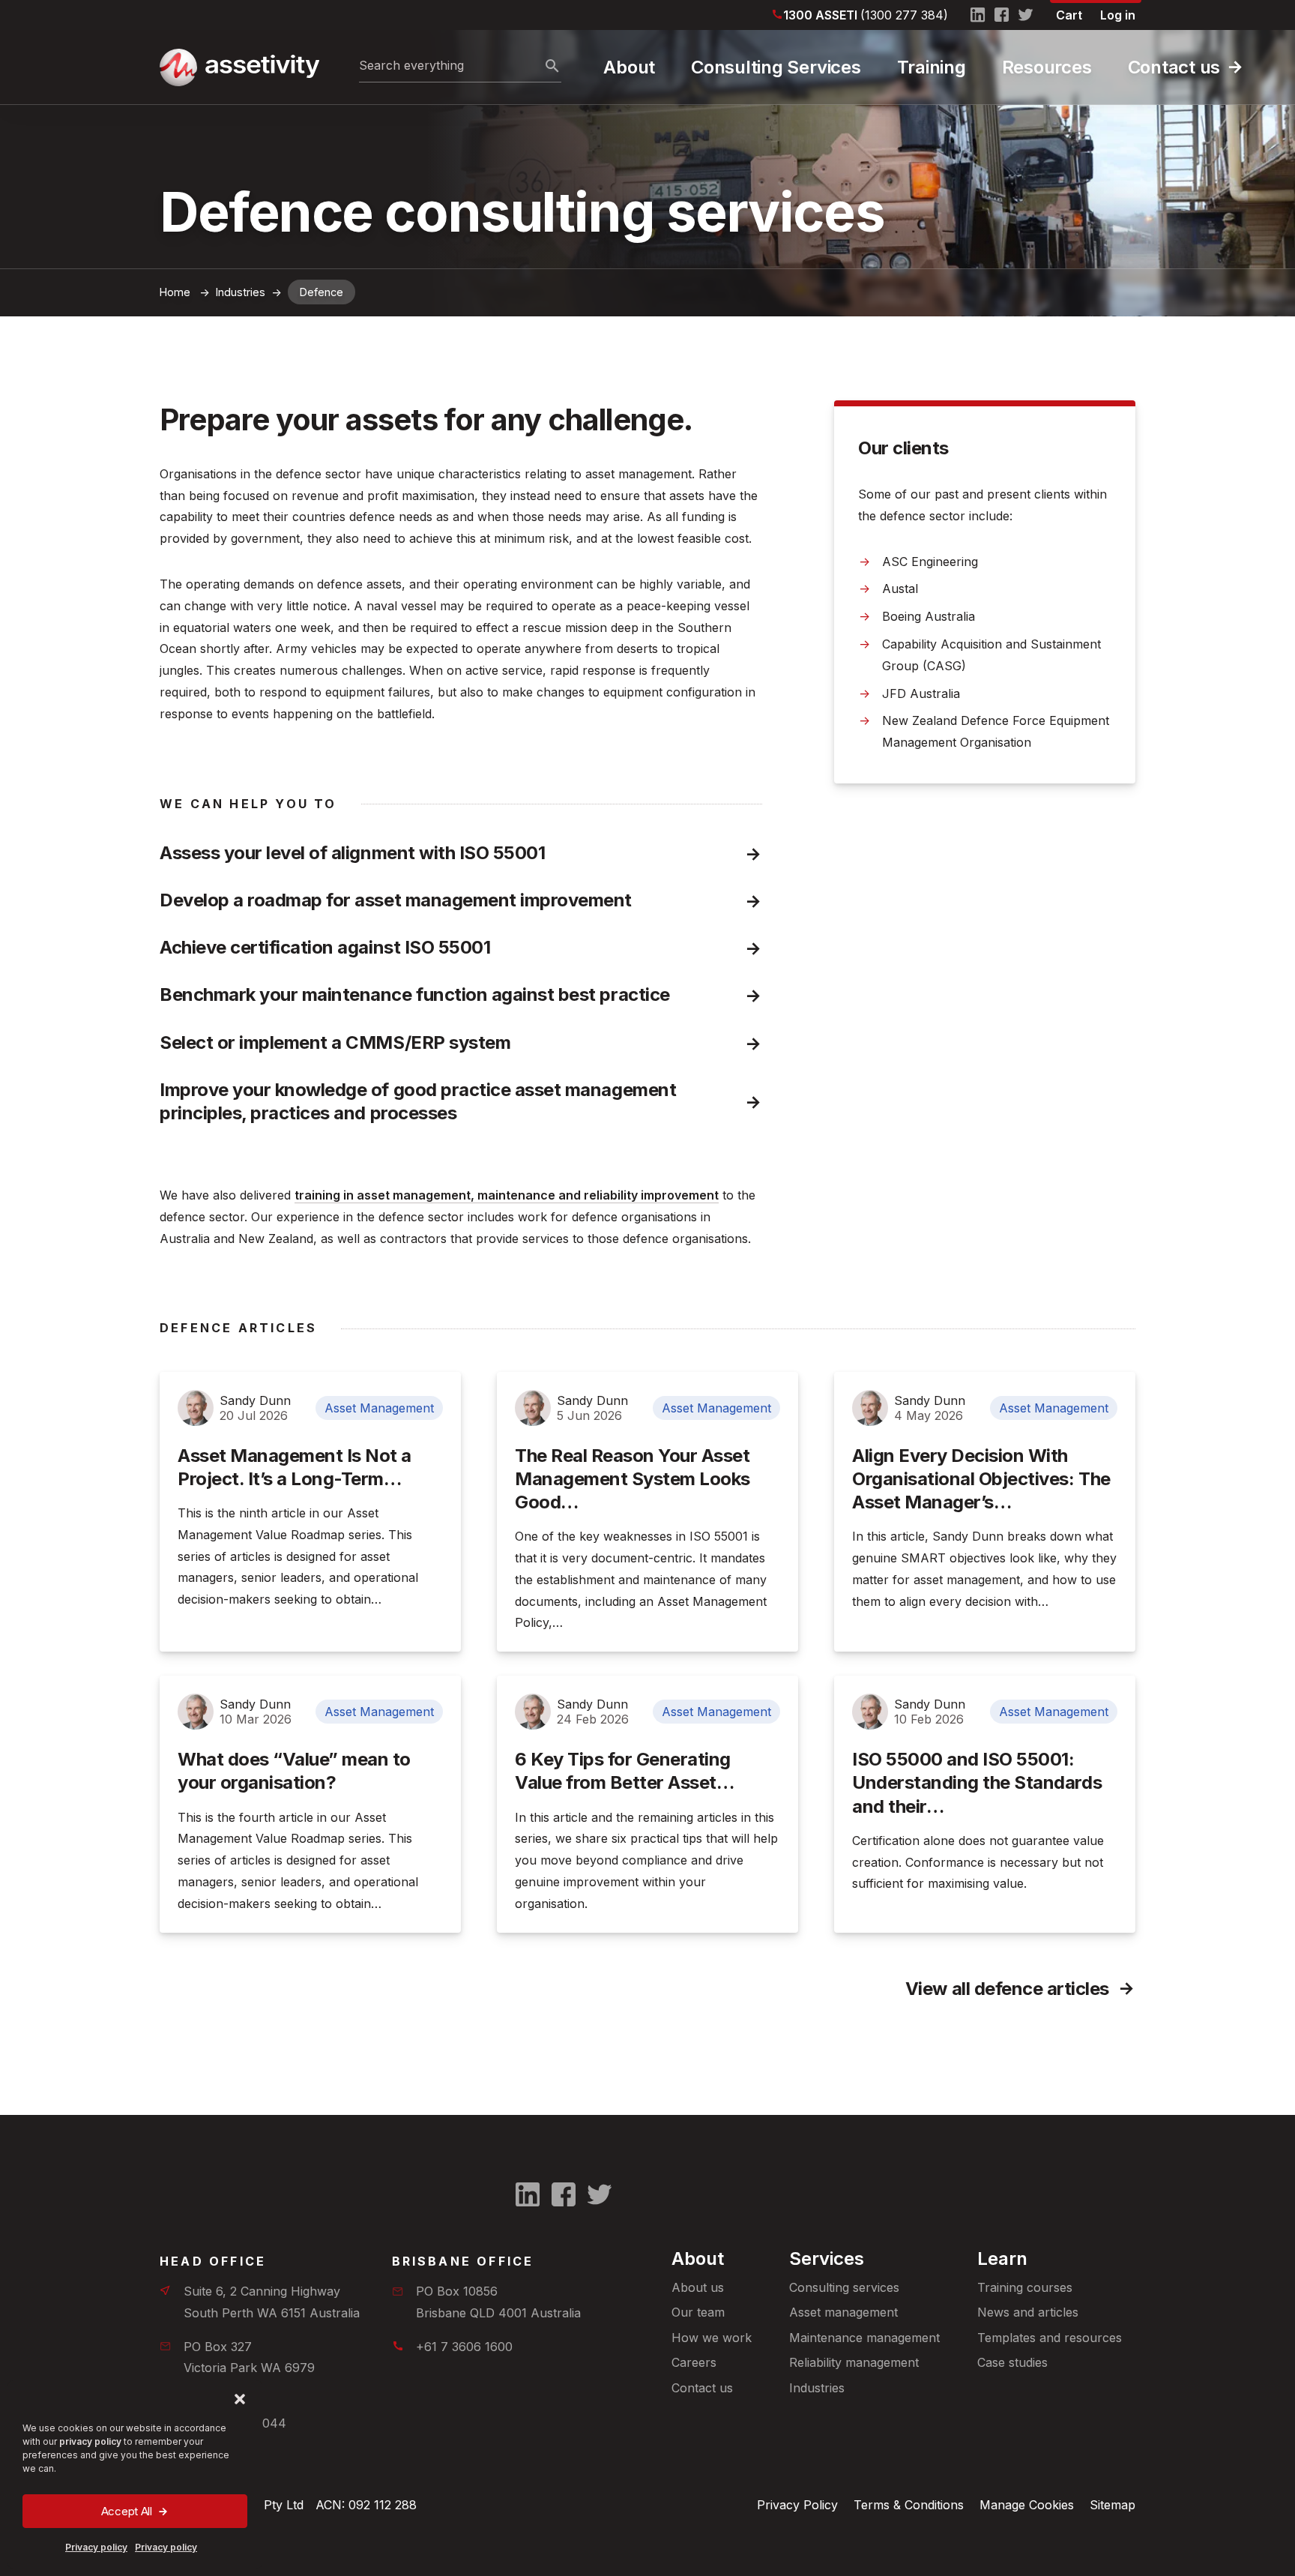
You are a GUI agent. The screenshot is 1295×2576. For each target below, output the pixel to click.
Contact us (1174, 67)
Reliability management (854, 2362)
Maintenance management (864, 2338)
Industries (817, 2388)
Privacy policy (96, 2547)
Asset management (843, 2312)
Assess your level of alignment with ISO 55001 (352, 853)
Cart (1069, 15)
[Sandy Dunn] (196, 1408)
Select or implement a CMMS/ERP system (335, 1042)
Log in (1118, 15)
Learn (1002, 2258)
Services (827, 2258)
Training (932, 67)
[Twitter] (1026, 15)
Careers (694, 2362)
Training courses (1025, 2287)
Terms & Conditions (909, 2505)
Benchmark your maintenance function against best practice (415, 994)
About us (698, 2287)
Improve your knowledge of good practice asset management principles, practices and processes (420, 1101)
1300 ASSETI (866, 15)
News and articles (1028, 2312)
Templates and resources (1050, 2338)
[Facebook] (1002, 15)
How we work (712, 2338)
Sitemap (1113, 2505)
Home (175, 292)
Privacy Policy (797, 2505)
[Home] (238, 67)
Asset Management (379, 1408)
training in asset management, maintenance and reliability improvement (507, 1195)
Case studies (1012, 2362)
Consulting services (844, 2287)
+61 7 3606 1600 (464, 2347)
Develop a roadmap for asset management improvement (396, 900)
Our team (698, 2312)
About (629, 67)
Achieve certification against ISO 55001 (325, 947)
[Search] (552, 67)
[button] (240, 2399)
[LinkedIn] (978, 15)
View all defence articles (1007, 1989)
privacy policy (90, 2441)
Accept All (127, 2511)
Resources (1047, 67)
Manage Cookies (1027, 2505)
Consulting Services (776, 67)
